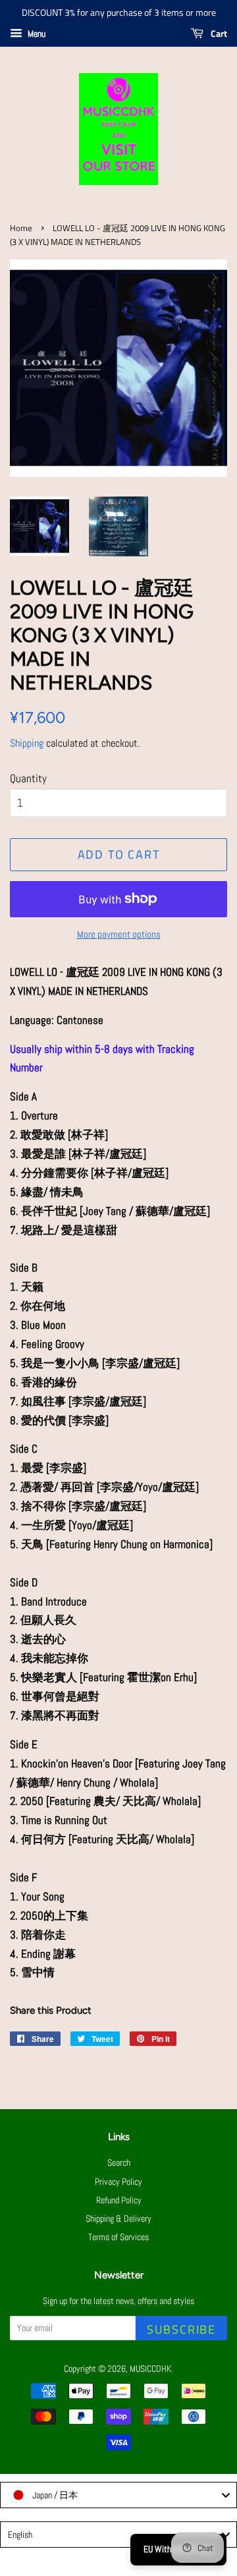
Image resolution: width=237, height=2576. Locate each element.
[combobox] (118, 2495)
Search (119, 2162)
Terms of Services (118, 2237)
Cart (218, 33)
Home (21, 228)
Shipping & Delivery (118, 2218)
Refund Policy (119, 2200)
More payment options (119, 934)
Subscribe (181, 2329)
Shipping (27, 743)
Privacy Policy (118, 2182)
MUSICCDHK (150, 2369)
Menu (36, 34)
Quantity (28, 778)
